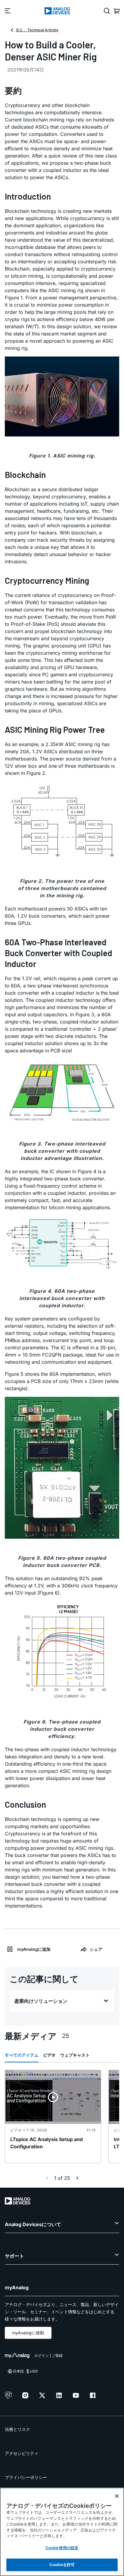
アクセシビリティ (22, 2453)
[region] (62, 2532)
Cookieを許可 (62, 2565)
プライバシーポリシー (26, 2477)
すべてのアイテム (22, 2055)
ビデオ (49, 2055)
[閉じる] (117, 2496)
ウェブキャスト (75, 2055)
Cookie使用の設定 (62, 2548)
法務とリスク (17, 2429)
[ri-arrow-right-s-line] (77, 2178)
